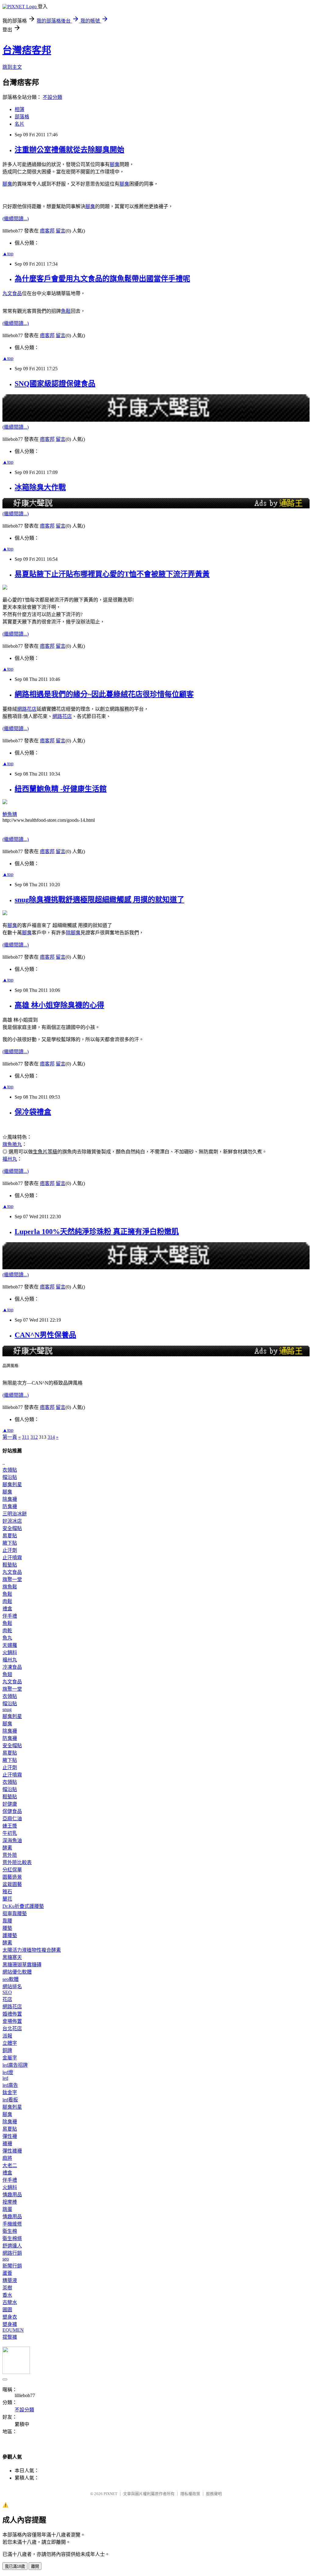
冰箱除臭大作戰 (40, 487)
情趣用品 (12, 2195)
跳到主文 (12, 67)
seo (6, 2259)
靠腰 (7, 1921)
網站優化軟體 (17, 1972)
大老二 (10, 2165)
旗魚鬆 (10, 1587)
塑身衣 (10, 2317)
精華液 (10, 2280)
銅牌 (7, 2050)
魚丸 (7, 1638)
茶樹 (7, 2288)
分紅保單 (12, 1870)
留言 (61, 231)
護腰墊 (10, 1935)
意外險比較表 (17, 1862)
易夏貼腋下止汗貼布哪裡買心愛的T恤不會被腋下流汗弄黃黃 (112, 574)
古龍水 (10, 2302)
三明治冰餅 (15, 1514)
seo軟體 (11, 1979)
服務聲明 (214, 2494)
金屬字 (10, 2058)
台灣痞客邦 (27, 50)
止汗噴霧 (12, 1558)
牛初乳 (10, 1833)
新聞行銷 (12, 2266)
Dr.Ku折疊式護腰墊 (23, 1906)
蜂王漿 (10, 1826)
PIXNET (110, 2494)
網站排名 (12, 1987)
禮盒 (7, 1609)
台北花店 (12, 2029)
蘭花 (7, 1899)
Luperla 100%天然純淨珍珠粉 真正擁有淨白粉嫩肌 (97, 1232)
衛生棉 (10, 2231)
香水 (7, 2295)
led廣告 (10, 2085)
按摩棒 (10, 2202)
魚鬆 (66, 311)
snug (7, 1709)
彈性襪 (10, 2136)
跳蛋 (7, 2209)
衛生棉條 (12, 2238)
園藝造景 (12, 1877)
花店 (7, 1999)
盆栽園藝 (12, 1884)
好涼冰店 (12, 1521)
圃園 (7, 2310)
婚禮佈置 (12, 2014)
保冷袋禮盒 (33, 1112)
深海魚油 (12, 1840)
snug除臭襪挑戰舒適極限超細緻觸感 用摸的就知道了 (99, 900)
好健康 (10, 1804)
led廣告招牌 (15, 2065)
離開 (35, 2566)
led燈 (8, 2072)
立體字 (10, 2043)
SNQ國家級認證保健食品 (55, 384)
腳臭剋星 (12, 1485)
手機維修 (12, 2224)
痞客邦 (47, 231)
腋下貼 (10, 1543)
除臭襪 (10, 1499)
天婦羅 (10, 1645)
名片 (19, 124)
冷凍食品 (12, 1667)
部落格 (22, 117)
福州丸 (10, 1159)
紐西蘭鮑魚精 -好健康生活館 (61, 789)
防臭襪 (10, 1506)
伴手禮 (10, 1616)
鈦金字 (10, 2092)
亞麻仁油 (12, 1819)
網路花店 (27, 709)
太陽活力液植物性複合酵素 (32, 1950)
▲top (8, 254)
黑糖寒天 (12, 1957)
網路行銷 (12, 2253)
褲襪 (7, 2144)
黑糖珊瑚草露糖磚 (22, 1965)
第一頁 (10, 1437)
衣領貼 (10, 1470)
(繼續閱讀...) (16, 219)
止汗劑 (10, 1550)
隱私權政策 (190, 2494)
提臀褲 (10, 2337)
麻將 (7, 2158)
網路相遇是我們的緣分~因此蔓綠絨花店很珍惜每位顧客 (104, 694)
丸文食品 (12, 293)
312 (34, 1437)
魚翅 (7, 1674)
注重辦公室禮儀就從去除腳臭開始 (69, 150)
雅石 (7, 1892)
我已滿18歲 (15, 2566)
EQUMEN (13, 2330)
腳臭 (115, 164)
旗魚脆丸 (12, 1144)
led (5, 2078)
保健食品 (12, 1811)
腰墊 (7, 1928)
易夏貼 (10, 1536)
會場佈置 (12, 2021)
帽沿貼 (10, 1477)
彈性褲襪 (12, 2151)
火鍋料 (10, 1652)
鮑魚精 (10, 814)
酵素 (7, 1848)
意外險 (10, 1855)
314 (51, 1437)
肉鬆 (7, 1601)
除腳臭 (73, 933)
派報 (7, 2036)
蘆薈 (7, 2273)
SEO (7, 1992)
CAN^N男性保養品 (45, 1335)
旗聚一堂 (12, 1579)
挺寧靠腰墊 (15, 1914)
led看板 (10, 2100)
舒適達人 (12, 2246)
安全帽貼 (12, 1528)
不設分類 (52, 97)
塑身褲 (10, 2324)
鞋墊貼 (10, 1565)
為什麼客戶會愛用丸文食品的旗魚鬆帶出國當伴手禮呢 (102, 279)
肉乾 (7, 1631)
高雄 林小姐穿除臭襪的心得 (59, 1005)
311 (26, 1437)
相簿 (19, 109)
